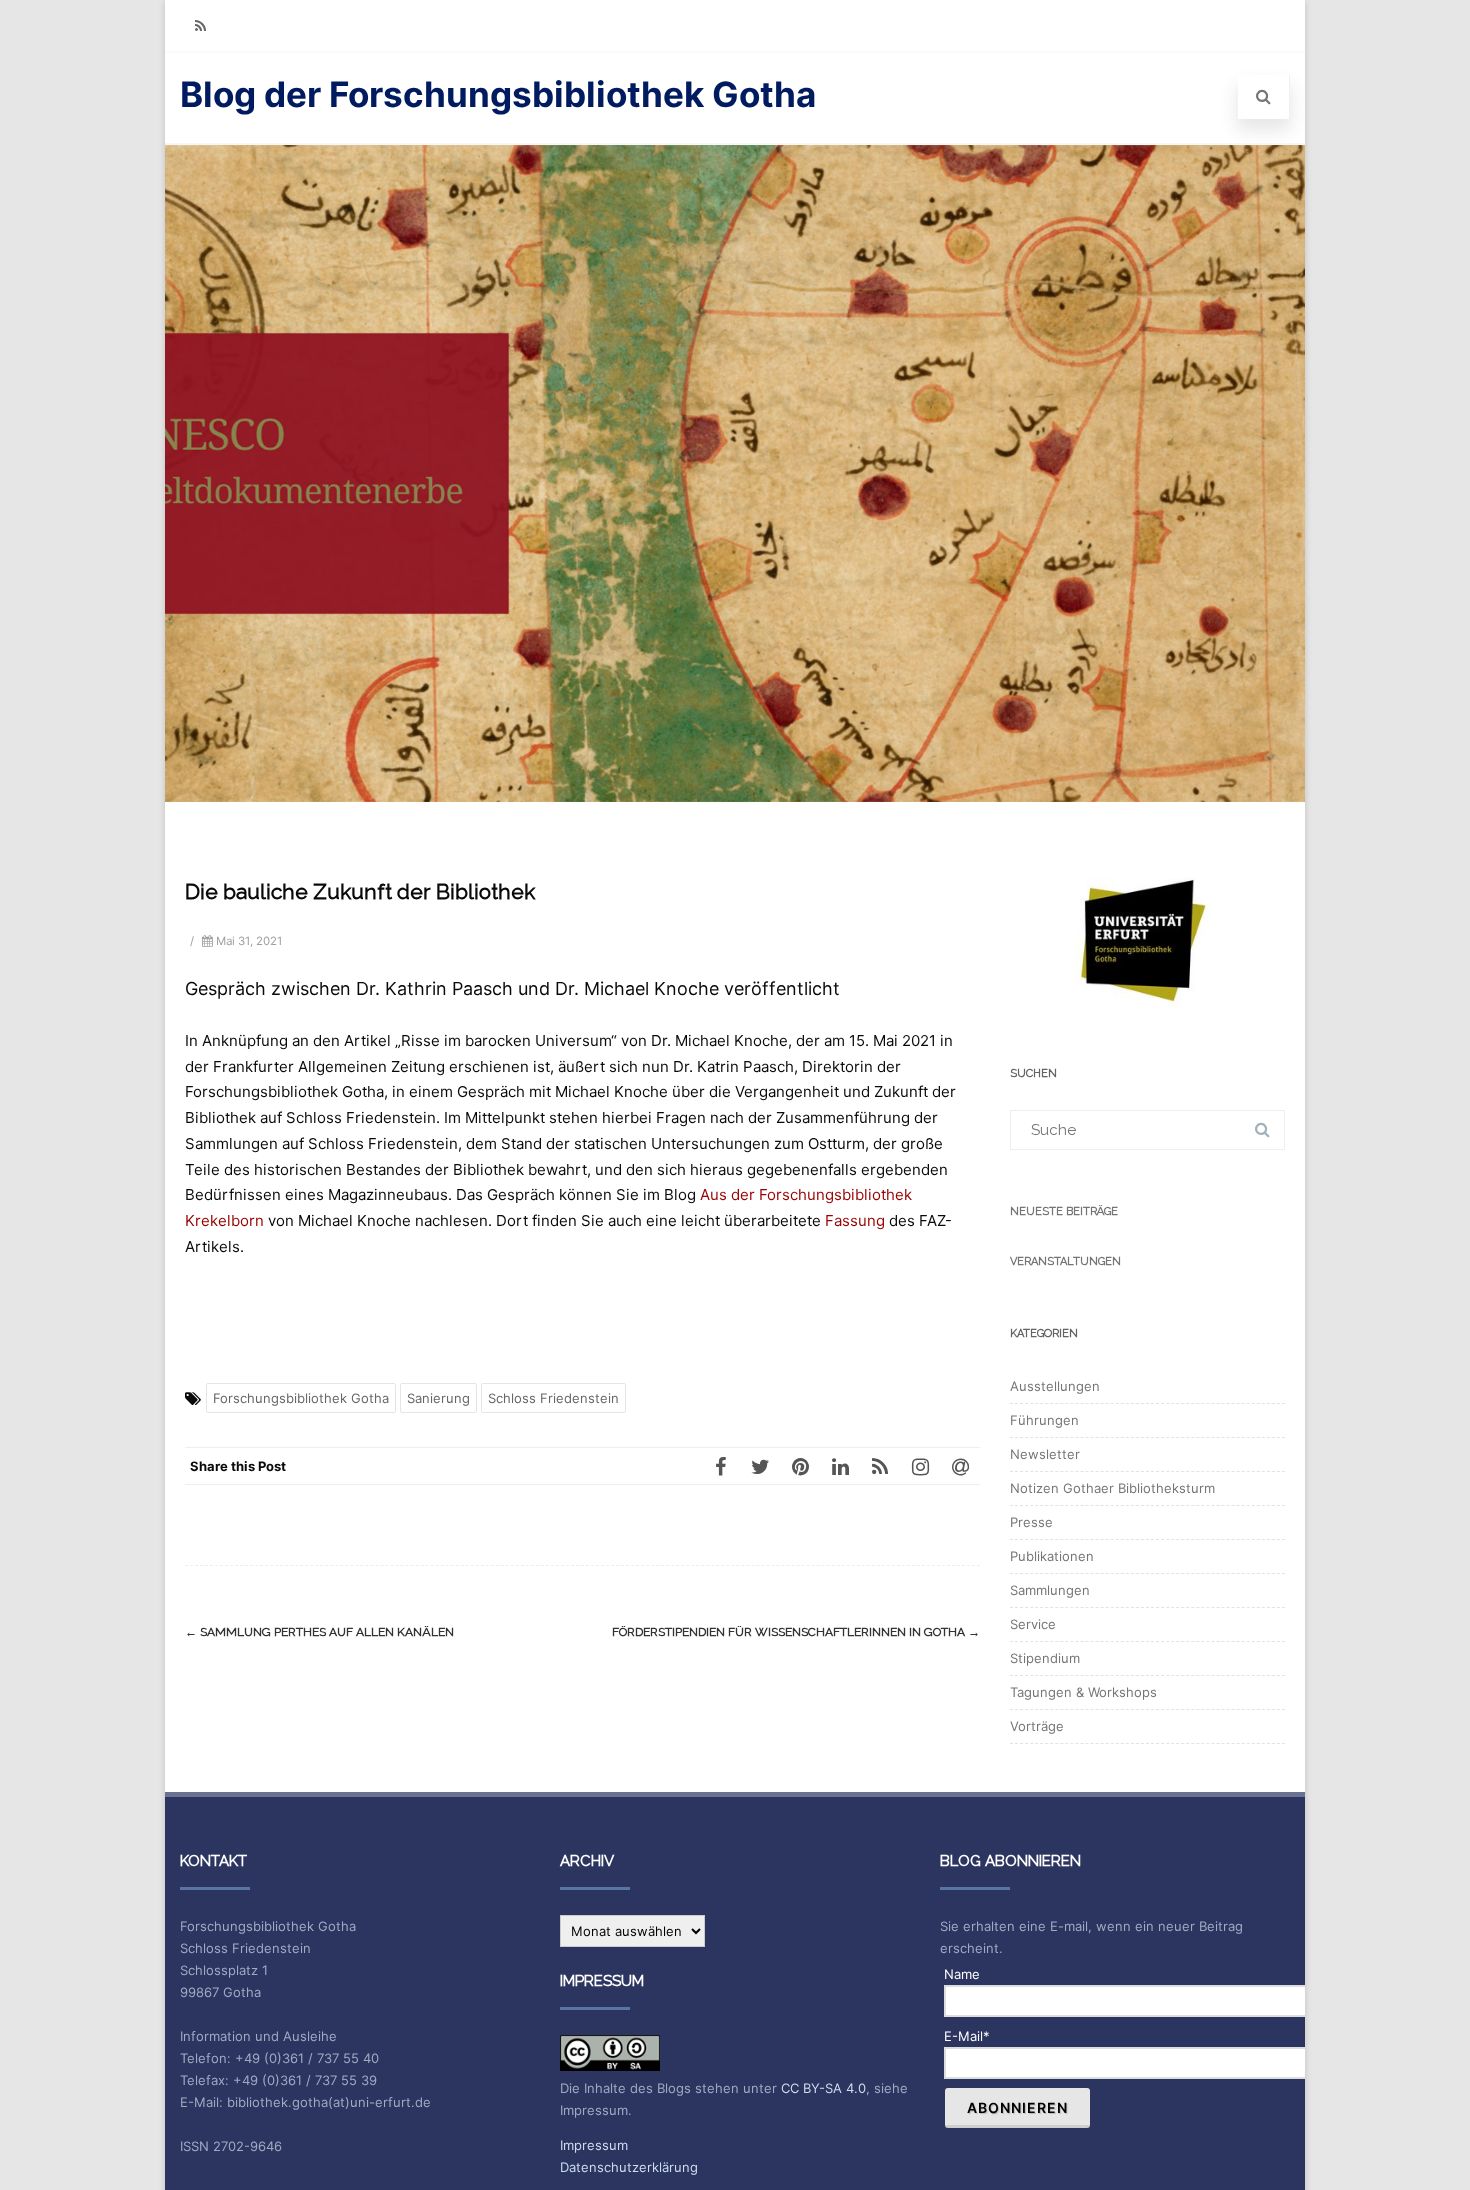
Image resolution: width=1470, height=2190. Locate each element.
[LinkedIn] (840, 1466)
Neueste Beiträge (1064, 1211)
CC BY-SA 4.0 (823, 2088)
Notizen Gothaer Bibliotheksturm (1112, 1488)
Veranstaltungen (1065, 1261)
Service (1033, 1624)
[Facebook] (720, 1466)
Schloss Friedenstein (553, 1398)
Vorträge (1037, 1726)
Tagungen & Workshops (1083, 1692)
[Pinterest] (800, 1466)
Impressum (594, 2145)
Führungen (1044, 1420)
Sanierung (438, 1398)
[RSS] (200, 25)
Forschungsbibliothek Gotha (301, 1398)
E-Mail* (967, 2036)
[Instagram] (920, 1466)
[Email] (960, 1466)
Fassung (855, 1220)
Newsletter (1045, 1454)
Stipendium (1045, 1658)
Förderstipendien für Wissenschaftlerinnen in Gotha (796, 1632)
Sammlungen (1050, 1590)
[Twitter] (760, 1466)
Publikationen (1052, 1556)
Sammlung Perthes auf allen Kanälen (319, 1632)
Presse (1031, 1522)
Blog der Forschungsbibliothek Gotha (498, 94)
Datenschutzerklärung (629, 2167)
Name (962, 1974)
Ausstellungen (1055, 1386)
